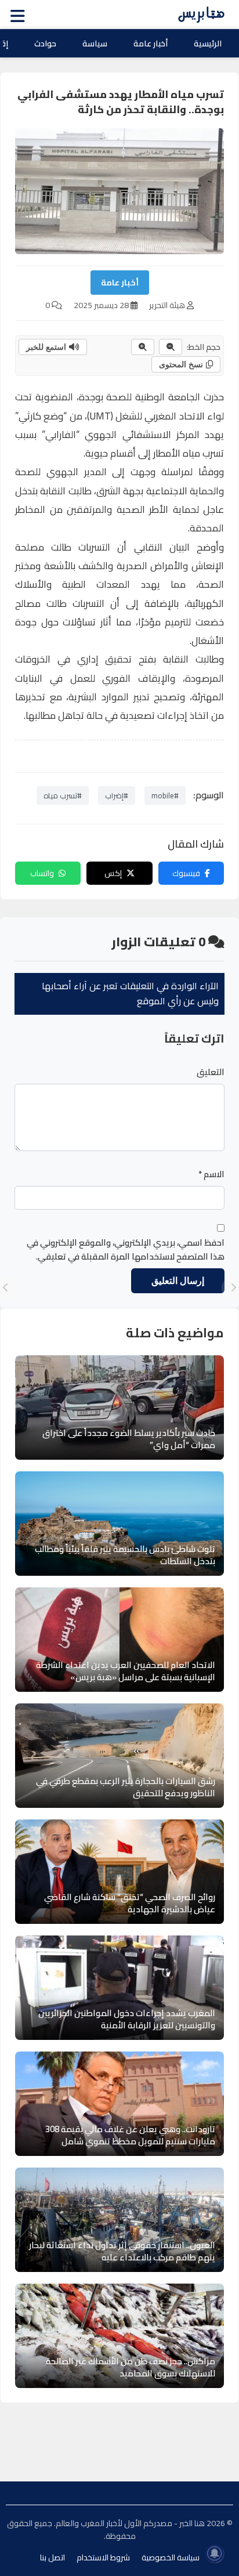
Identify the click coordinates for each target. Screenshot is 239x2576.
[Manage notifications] (215, 2553)
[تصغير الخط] (171, 347)
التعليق (211, 1072)
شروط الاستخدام (103, 2557)
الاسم (211, 1174)
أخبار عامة (151, 44)
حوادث (45, 44)
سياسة (95, 44)
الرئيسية (208, 44)
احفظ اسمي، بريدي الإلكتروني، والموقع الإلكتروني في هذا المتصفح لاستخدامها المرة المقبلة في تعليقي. (126, 1250)
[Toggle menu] (20, 15)
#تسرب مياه (63, 795)
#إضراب (117, 795)
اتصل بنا (52, 2557)
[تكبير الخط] (143, 347)
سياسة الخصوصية (171, 2557)
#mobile (165, 795)
